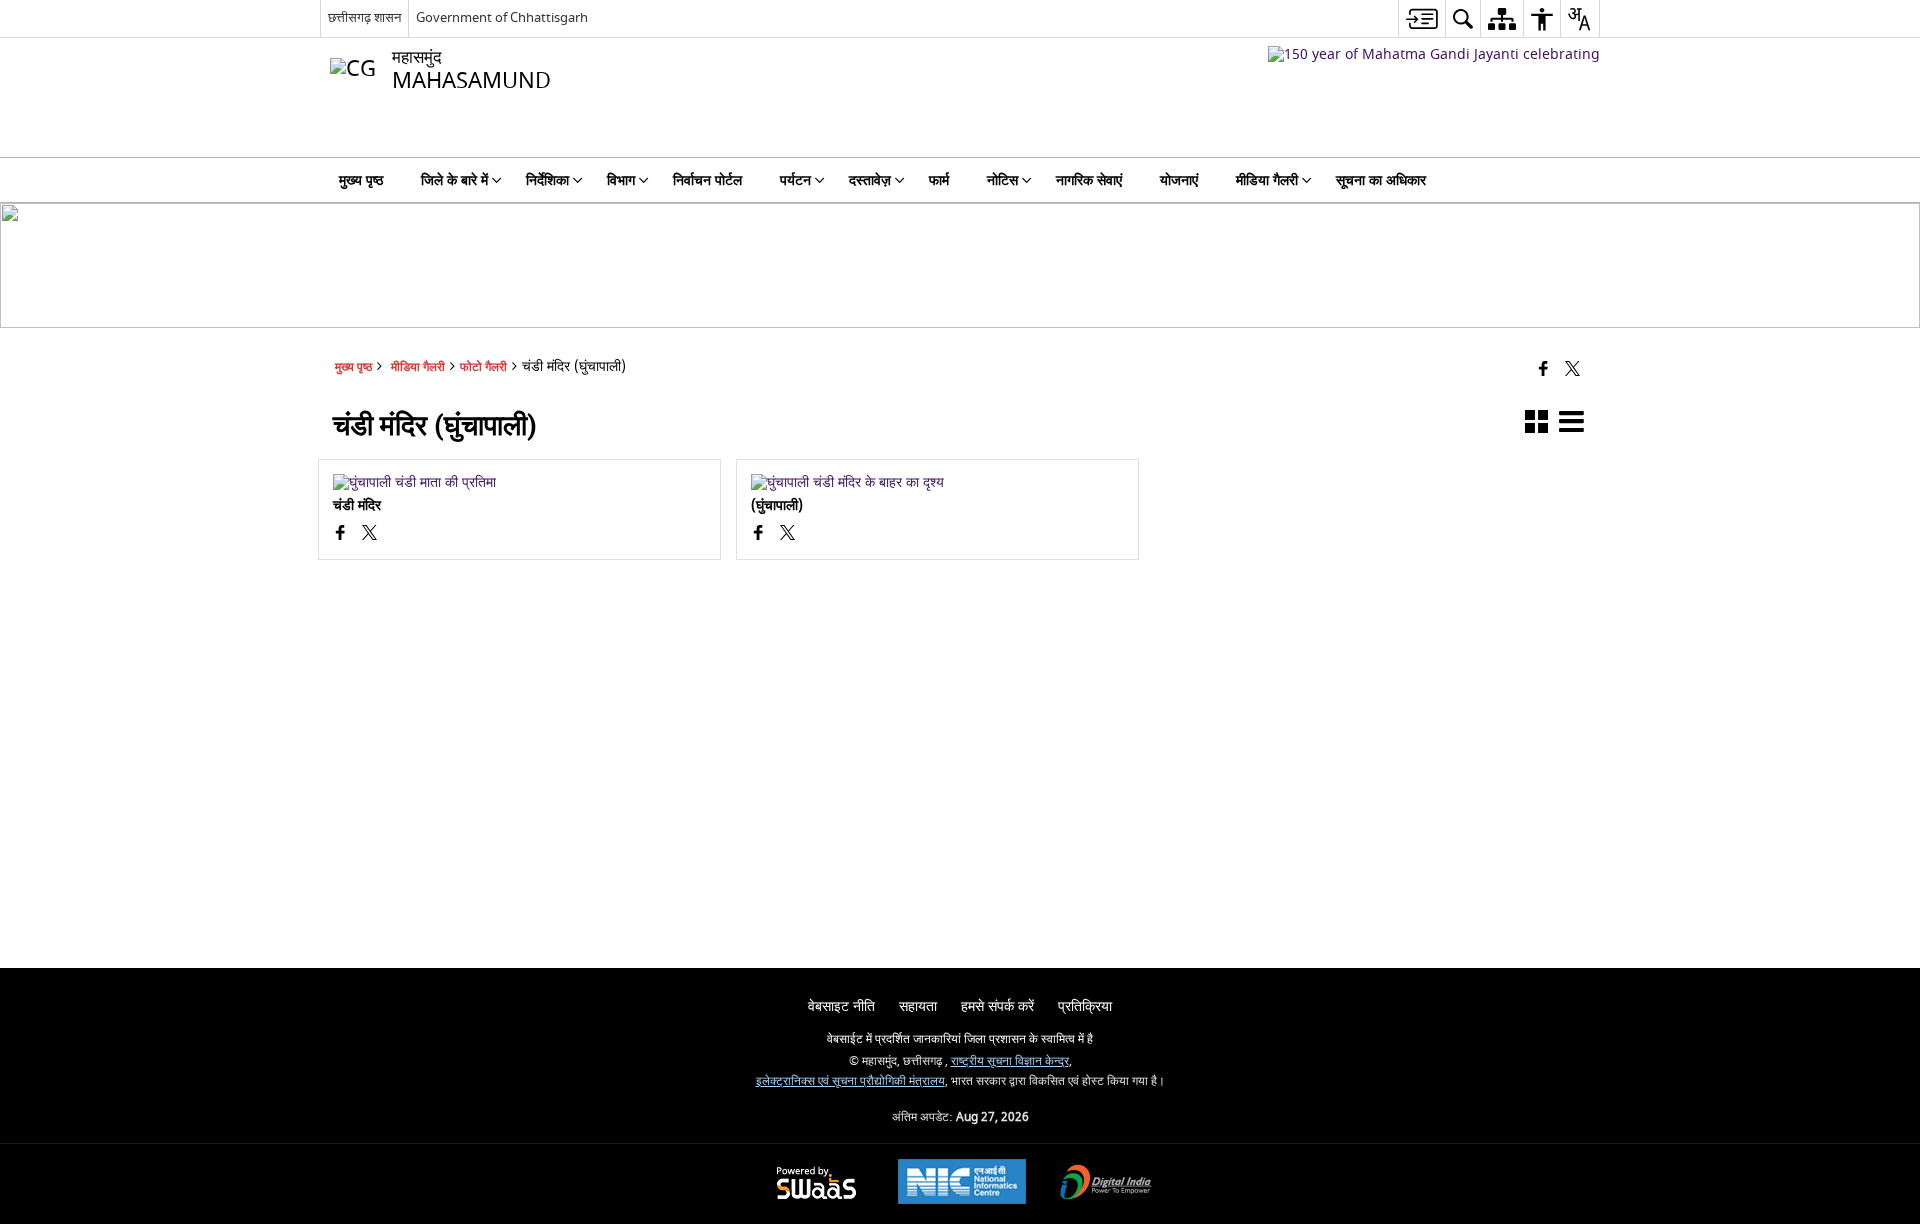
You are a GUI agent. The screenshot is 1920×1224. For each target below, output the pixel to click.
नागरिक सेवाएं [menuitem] (1089, 180)
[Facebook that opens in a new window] (1543, 370)
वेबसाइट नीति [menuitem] (841, 1006)
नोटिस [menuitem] (1002, 180)
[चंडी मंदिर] (519, 483)
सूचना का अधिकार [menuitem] (1381, 180)
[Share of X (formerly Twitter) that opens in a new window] (1572, 370)
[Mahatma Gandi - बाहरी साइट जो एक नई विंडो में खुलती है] (1434, 54)
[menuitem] (1421, 18)
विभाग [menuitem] (621, 180)
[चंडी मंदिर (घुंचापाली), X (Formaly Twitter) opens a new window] (369, 535)
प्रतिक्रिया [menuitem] (1085, 1006)
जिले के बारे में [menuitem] (454, 180)
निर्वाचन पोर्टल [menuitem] (707, 180)
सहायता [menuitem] (918, 1006)
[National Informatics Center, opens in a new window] (962, 1184)
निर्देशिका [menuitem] (547, 180)
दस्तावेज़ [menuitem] (870, 180)
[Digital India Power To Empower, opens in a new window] (1106, 1184)
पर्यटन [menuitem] (795, 180)
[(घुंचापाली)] (937, 483)
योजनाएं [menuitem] (1179, 180)
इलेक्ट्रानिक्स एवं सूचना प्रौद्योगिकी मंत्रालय (850, 1081)
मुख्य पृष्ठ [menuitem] (361, 180)
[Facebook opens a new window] (340, 535)
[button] (1536, 425)
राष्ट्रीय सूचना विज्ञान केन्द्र (1010, 1061)
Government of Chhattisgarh (502, 17)
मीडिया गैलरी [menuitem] (1267, 180)
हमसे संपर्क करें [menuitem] (997, 1006)
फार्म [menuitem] (939, 180)
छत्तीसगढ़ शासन (364, 17)
